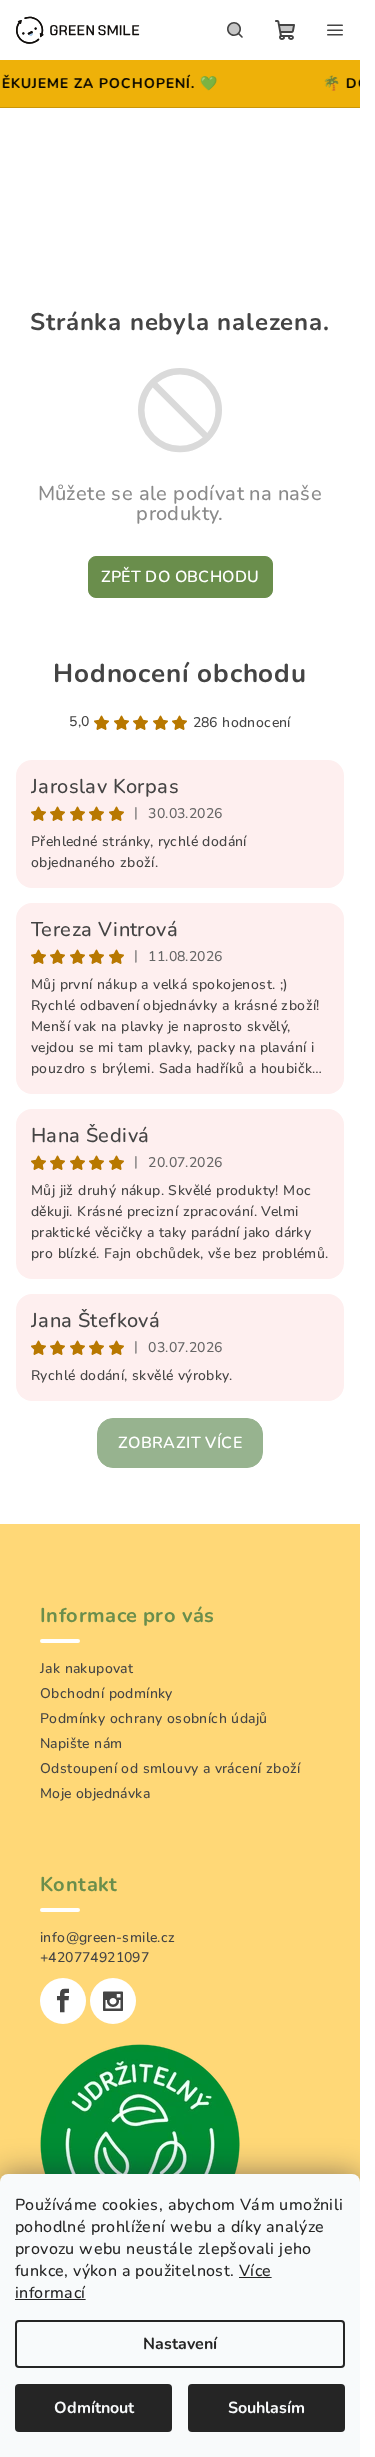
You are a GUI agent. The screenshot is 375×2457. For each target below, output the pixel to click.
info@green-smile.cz (108, 1937)
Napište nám (81, 1743)
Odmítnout (94, 2408)
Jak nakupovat (86, 1668)
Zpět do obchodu (180, 577)
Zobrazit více (180, 1443)
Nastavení (180, 2344)
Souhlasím (266, 2408)
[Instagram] (113, 2001)
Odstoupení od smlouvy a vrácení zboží (170, 1768)
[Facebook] (63, 2001)
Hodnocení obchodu (180, 673)
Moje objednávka (95, 1793)
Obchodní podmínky (106, 1693)
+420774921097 (94, 1957)
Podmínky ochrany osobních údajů (153, 1718)
